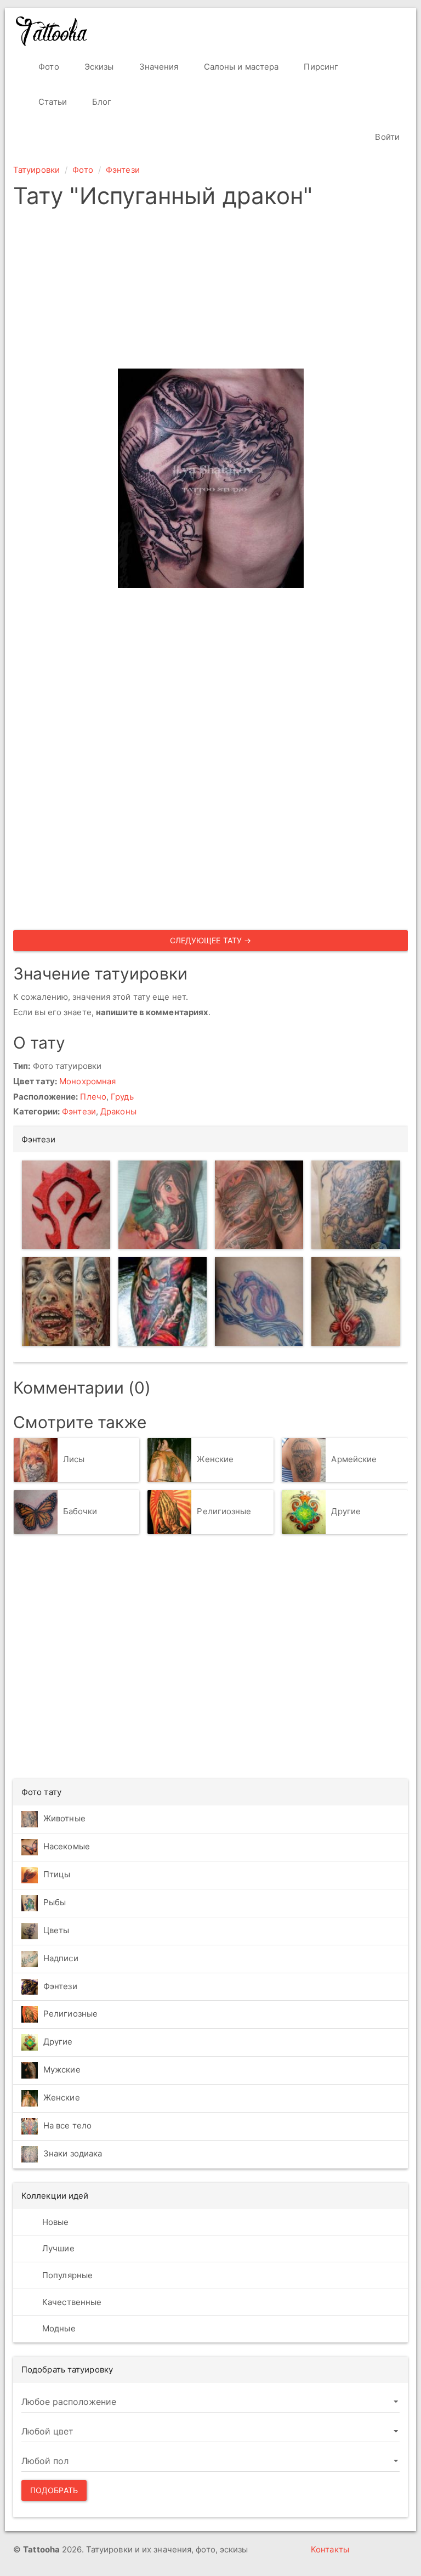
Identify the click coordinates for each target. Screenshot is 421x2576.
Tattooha (52, 31)
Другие (346, 1511)
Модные (58, 2328)
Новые (55, 2222)
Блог (101, 102)
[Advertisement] (210, 292)
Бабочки (80, 1511)
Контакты (330, 2549)
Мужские (62, 2070)
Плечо (93, 1097)
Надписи (61, 1958)
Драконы (118, 1111)
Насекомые (67, 1846)
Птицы (57, 1874)
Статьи (52, 102)
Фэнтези (123, 170)
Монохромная (87, 1081)
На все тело (67, 2125)
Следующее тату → (211, 940)
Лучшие (57, 2248)
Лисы (74, 1459)
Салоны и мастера (240, 67)
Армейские (354, 1459)
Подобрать (54, 2490)
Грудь (122, 1097)
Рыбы (55, 1902)
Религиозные (224, 1511)
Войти (386, 137)
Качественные (71, 2302)
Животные (64, 1818)
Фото (48, 67)
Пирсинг (320, 67)
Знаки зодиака (73, 2153)
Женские (215, 1459)
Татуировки (36, 170)
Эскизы (98, 67)
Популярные (66, 2275)
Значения (158, 67)
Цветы (56, 1930)
